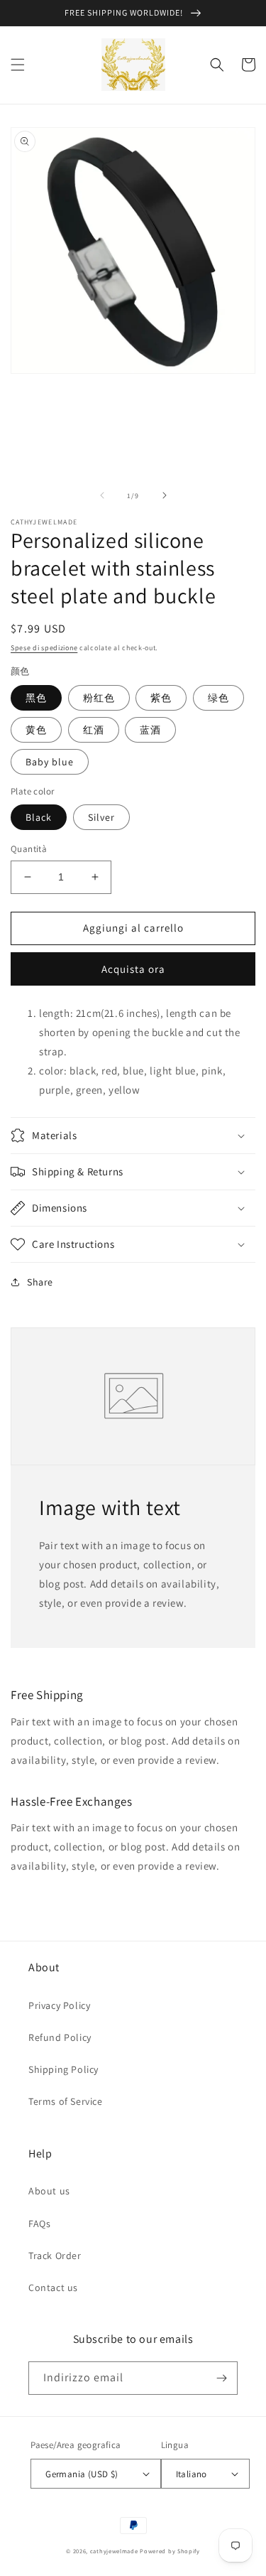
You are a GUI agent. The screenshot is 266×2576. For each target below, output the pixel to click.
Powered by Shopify (170, 2551)
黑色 (36, 698)
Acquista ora (133, 969)
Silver (101, 817)
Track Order (55, 2256)
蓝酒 (150, 730)
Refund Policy (60, 2037)
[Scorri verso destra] (165, 495)
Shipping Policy (63, 2069)
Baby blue (50, 762)
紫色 (161, 698)
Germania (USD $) (82, 2474)
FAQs (39, 2224)
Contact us (53, 2287)
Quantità (29, 849)
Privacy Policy (59, 2005)
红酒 (94, 730)
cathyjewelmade (114, 2551)
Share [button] (40, 1282)
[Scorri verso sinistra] (102, 495)
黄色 (36, 730)
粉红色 (99, 698)
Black (39, 817)
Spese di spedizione (44, 648)
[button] (18, 65)
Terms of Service (66, 2101)
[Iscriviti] (221, 2378)
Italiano (192, 2474)
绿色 (218, 698)
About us (49, 2191)
